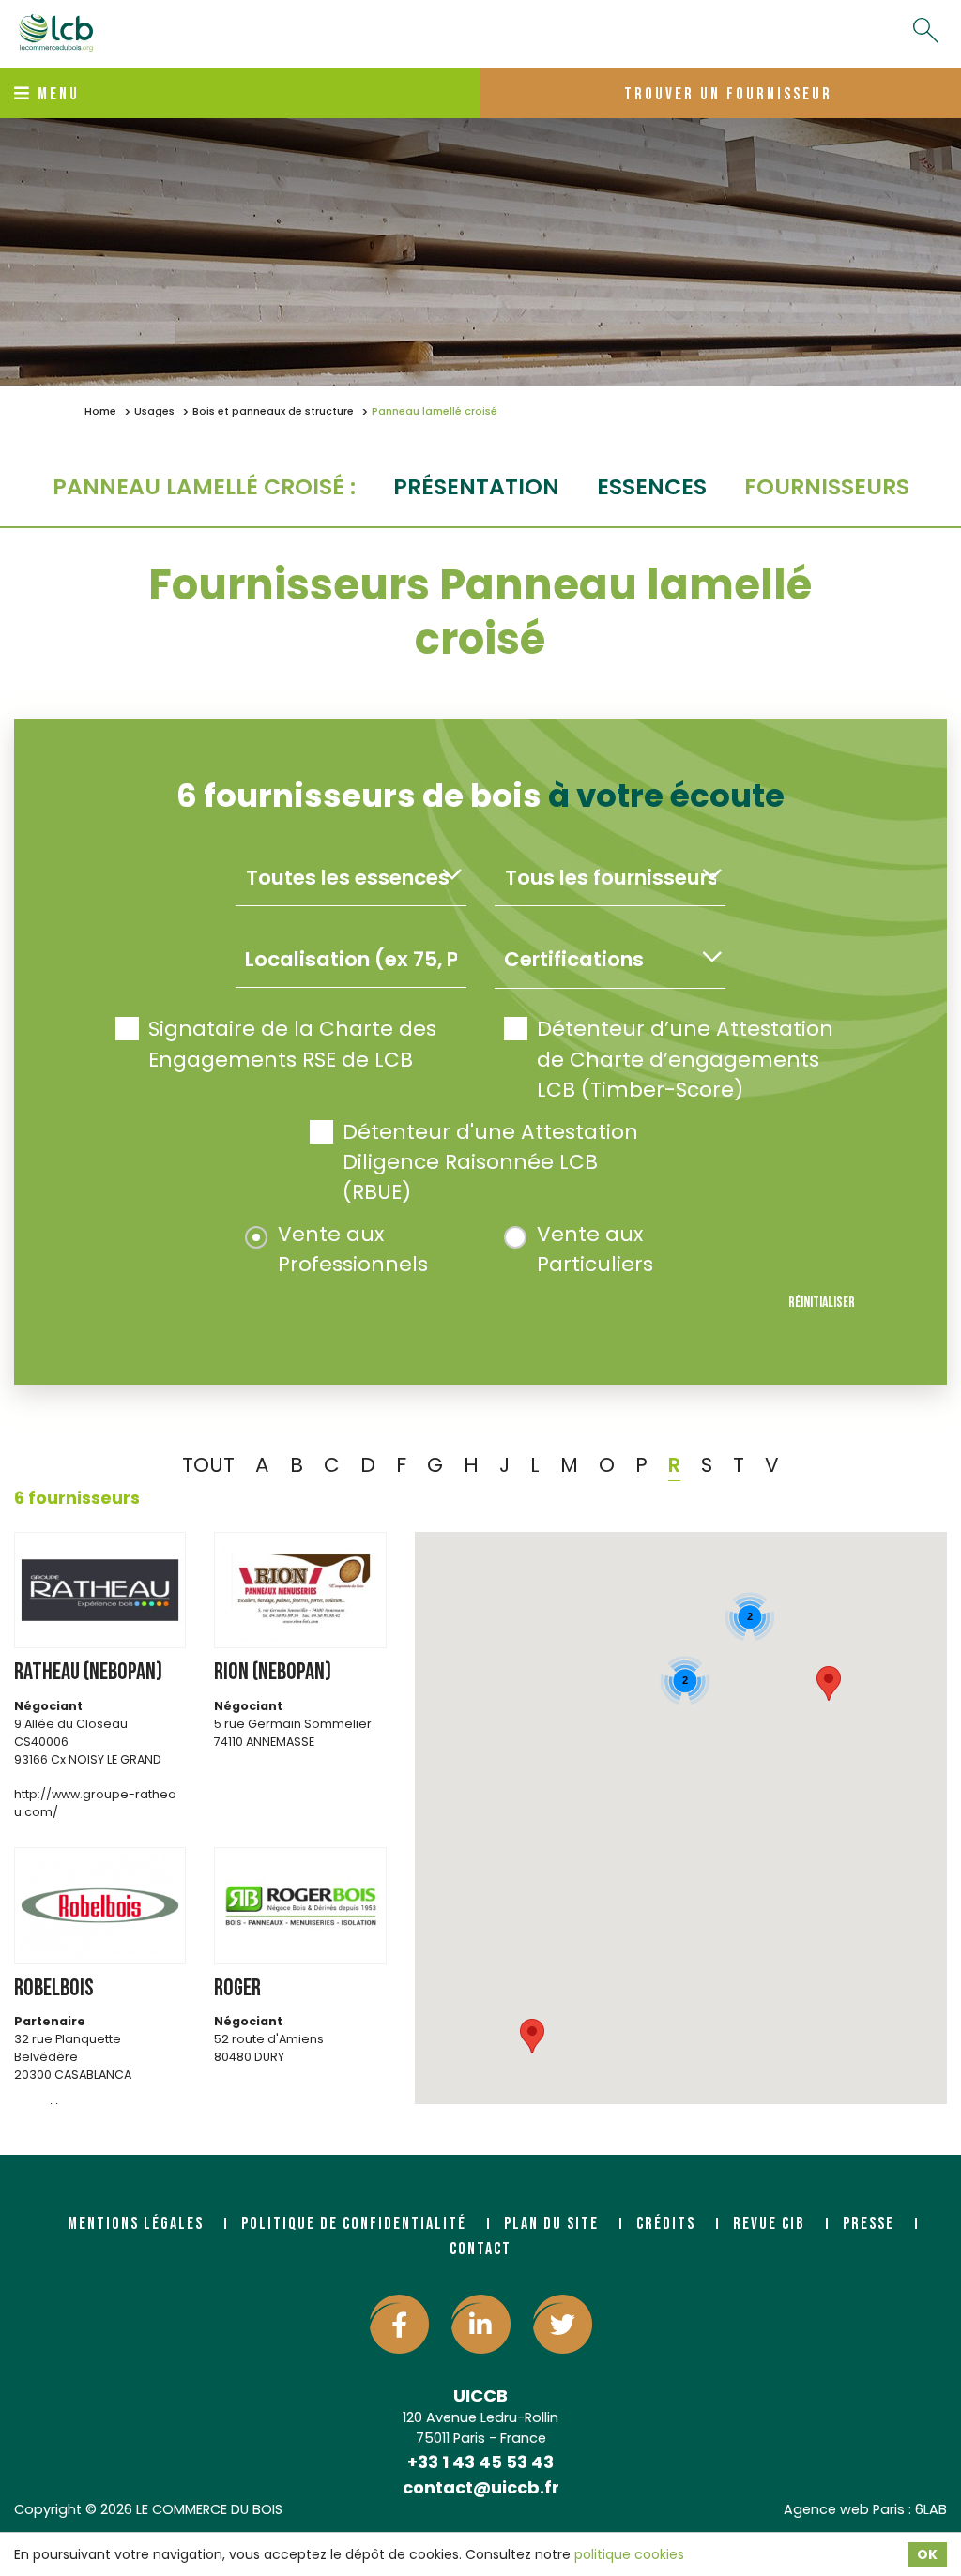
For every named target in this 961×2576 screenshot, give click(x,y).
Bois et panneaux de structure (273, 411)
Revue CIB (769, 2224)
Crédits (666, 2224)
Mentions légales (136, 2224)
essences (652, 486)
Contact (480, 2249)
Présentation (476, 486)
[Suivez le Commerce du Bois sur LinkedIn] (481, 2324)
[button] (829, 1683)
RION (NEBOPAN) (273, 1672)
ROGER (237, 1988)
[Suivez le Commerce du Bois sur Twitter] (563, 2324)
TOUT (208, 1465)
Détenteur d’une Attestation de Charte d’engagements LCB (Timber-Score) (685, 1059)
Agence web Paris (844, 2509)
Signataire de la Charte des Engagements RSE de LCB (292, 1044)
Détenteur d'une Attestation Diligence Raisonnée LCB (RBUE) (490, 1162)
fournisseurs (827, 486)
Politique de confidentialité (354, 2224)
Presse (869, 2224)
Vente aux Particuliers (595, 1249)
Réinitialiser (822, 1303)
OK (927, 2554)
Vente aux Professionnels (353, 1249)
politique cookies (629, 2554)
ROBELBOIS (54, 1988)
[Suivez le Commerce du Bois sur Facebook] (399, 2324)
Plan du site (551, 2224)
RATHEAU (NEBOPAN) (88, 1672)
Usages (154, 411)
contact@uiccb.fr (481, 2487)
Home (100, 411)
